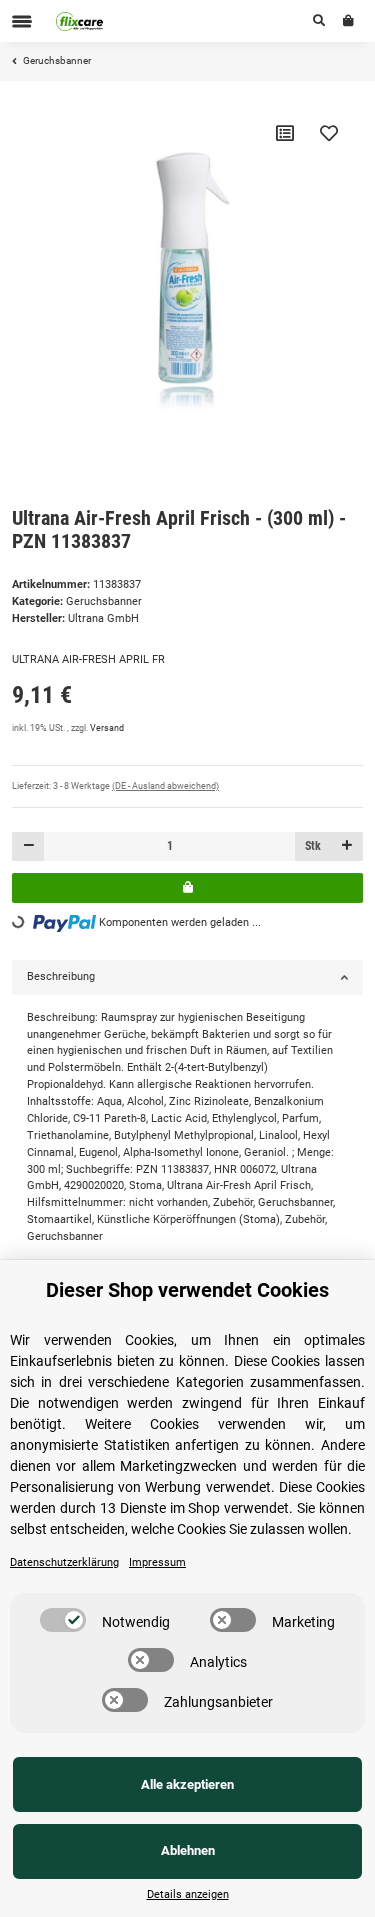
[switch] (63, 1620)
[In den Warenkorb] (187, 887)
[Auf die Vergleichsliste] (285, 133)
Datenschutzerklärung (64, 1562)
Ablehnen (188, 1850)
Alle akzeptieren (187, 1784)
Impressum (157, 1562)
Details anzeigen (188, 1894)
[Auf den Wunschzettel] (329, 133)
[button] (319, 21)
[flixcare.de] (80, 21)
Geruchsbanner (104, 601)
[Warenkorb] (348, 21)
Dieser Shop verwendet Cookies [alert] (187, 1290)
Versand (107, 728)
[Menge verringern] (28, 846)
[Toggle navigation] (22, 21)
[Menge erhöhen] (346, 846)
